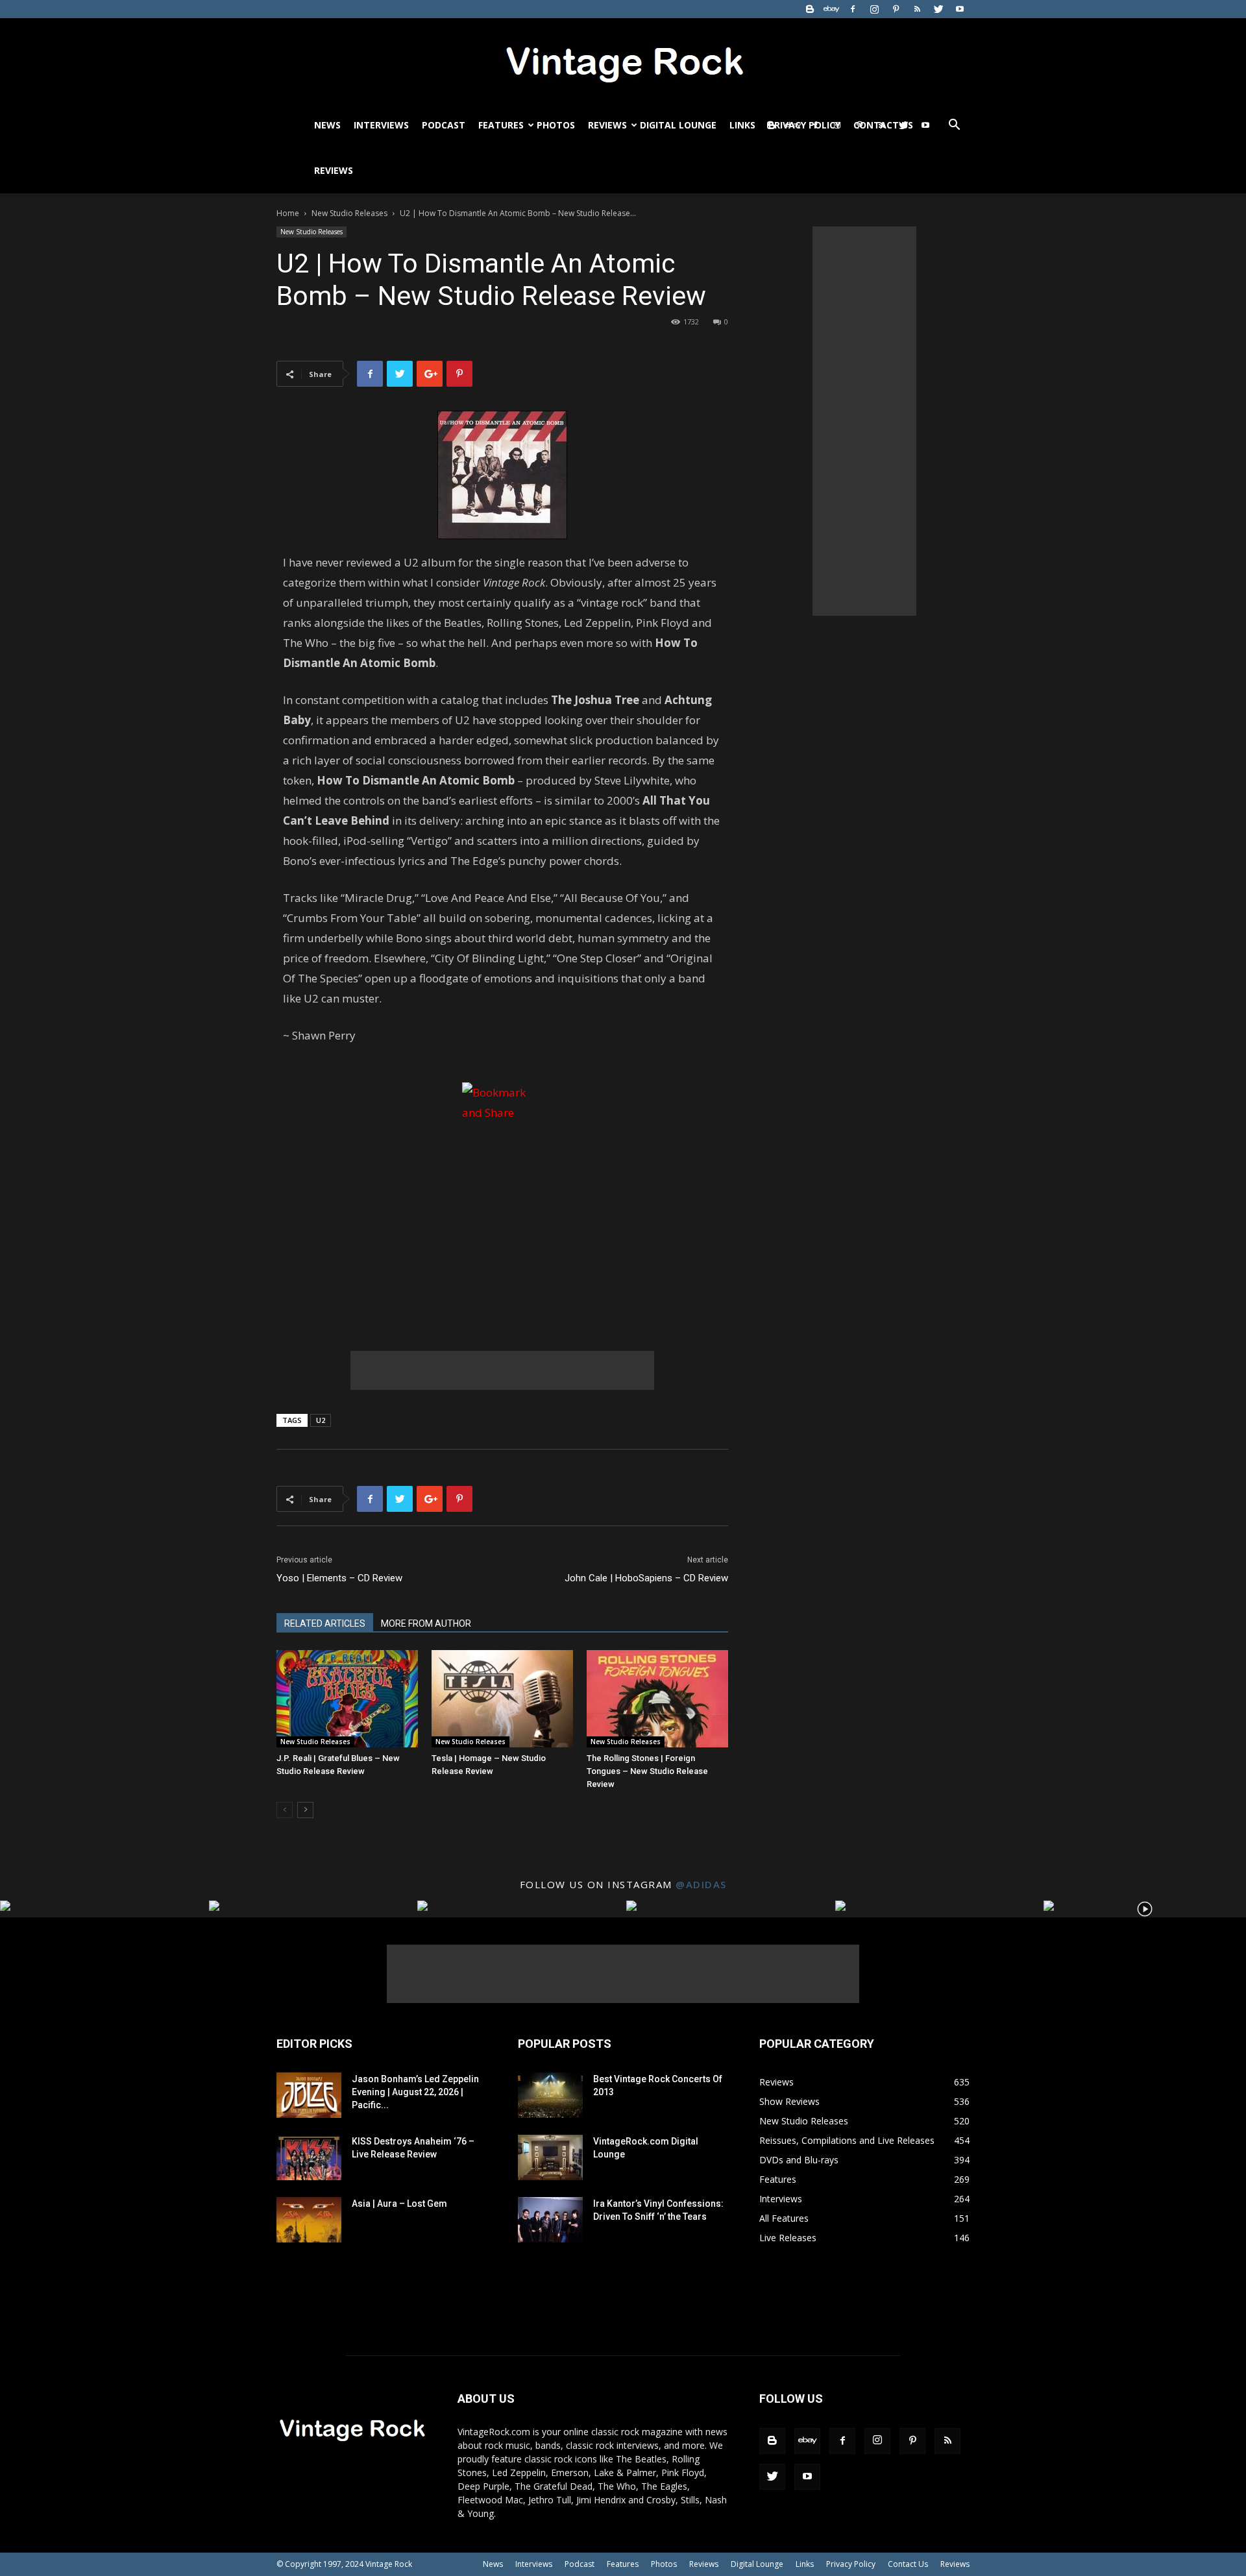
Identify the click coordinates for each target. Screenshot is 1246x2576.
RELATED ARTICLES (325, 1623)
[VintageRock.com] (623, 61)
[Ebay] (831, 9)
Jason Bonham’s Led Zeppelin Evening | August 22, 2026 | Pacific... (415, 2092)
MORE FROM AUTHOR (426, 1623)
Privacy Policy (851, 2564)
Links (742, 125)
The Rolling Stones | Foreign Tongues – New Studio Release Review (647, 1771)
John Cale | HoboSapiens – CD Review (646, 1578)
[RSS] (917, 9)
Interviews (381, 125)
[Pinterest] (896, 9)
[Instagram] (874, 9)
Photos (556, 125)
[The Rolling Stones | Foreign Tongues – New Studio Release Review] (657, 1699)
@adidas (701, 1884)
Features (501, 125)
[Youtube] (960, 9)
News (327, 125)
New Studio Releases (349, 213)
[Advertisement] (502, 1370)
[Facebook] (853, 9)
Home (288, 213)
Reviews (607, 125)
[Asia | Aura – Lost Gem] (309, 2220)
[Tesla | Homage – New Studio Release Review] (502, 1699)
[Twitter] (938, 9)
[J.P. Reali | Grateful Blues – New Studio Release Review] (347, 1699)
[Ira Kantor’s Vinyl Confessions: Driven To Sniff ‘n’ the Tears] (550, 2220)
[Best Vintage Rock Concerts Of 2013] (550, 2095)
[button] (954, 126)
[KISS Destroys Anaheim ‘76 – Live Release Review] (309, 2157)
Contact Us (908, 2564)
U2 (321, 1420)
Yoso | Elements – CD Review (339, 1578)
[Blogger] (810, 9)
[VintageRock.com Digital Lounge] (550, 2157)
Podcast (444, 125)
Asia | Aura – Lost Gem (399, 2204)
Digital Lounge (678, 125)
